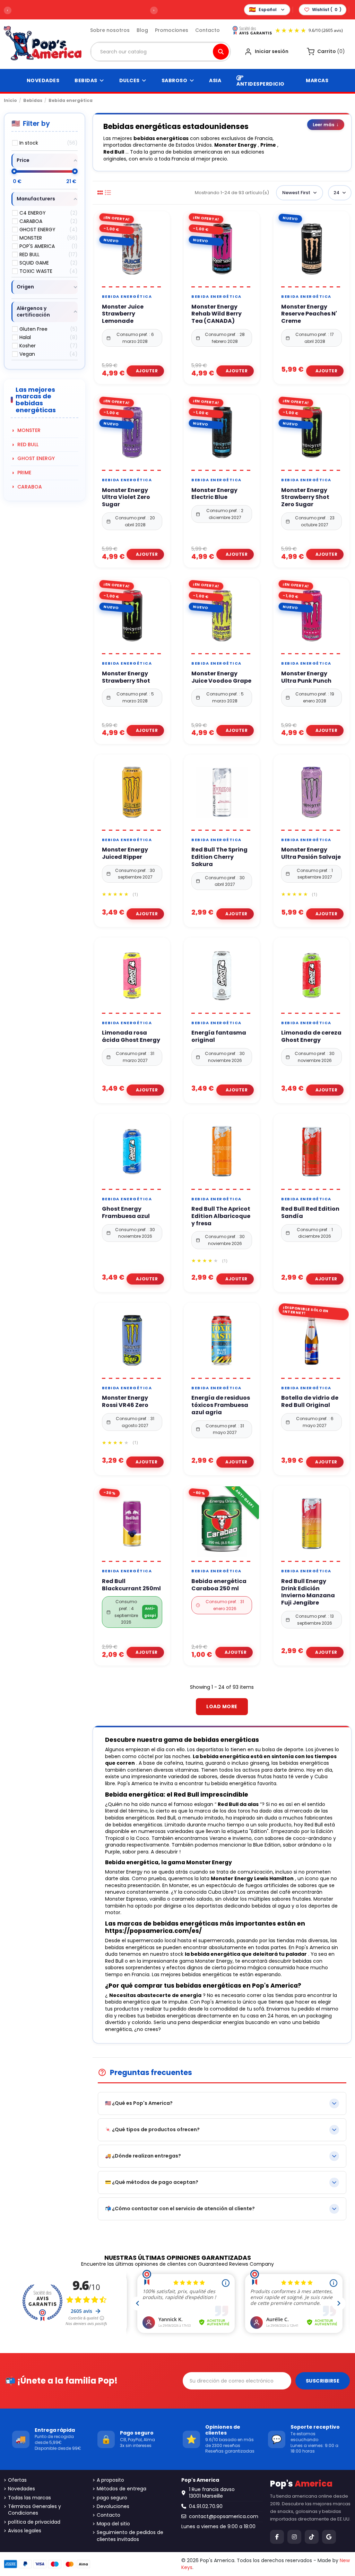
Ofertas (17, 2480)
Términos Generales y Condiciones (34, 2510)
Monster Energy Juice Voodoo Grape (221, 677)
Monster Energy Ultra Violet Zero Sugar (126, 498)
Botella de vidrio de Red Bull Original (310, 1402)
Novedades (21, 2489)
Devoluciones (113, 2506)
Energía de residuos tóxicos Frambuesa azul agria (221, 1405)
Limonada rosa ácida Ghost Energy (131, 1037)
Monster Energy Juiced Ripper (125, 854)
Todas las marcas (29, 2498)
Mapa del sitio (113, 2524)
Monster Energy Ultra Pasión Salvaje (311, 854)
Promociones (172, 30)
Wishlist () (327, 10)
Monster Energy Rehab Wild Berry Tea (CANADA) (217, 314)
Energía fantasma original (219, 1037)
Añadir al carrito (145, 371)
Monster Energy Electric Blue (214, 494)
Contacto (207, 30)
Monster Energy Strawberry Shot (126, 677)
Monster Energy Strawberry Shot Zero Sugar (305, 498)
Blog (142, 30)
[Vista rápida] (140, 284)
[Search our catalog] (221, 52)
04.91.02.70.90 (206, 2506)
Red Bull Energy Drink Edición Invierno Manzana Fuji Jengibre (308, 1592)
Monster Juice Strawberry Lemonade (123, 314)
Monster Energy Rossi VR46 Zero (125, 1402)
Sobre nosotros (110, 30)
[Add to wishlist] (124, 284)
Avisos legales (25, 2531)
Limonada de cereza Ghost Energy (311, 1037)
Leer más (326, 124)
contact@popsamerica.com (224, 2516)
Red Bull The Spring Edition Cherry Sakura (219, 857)
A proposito (110, 2480)
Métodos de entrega (122, 2489)
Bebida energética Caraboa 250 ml (219, 1585)
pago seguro (112, 2498)
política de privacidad (34, 2522)
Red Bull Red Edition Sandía (310, 1213)
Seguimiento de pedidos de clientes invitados (130, 2536)
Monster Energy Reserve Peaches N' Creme (309, 314)
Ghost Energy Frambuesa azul (126, 1213)
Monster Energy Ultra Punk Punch (306, 677)
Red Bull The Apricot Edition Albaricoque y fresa (221, 1216)
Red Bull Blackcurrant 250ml (131, 1585)
